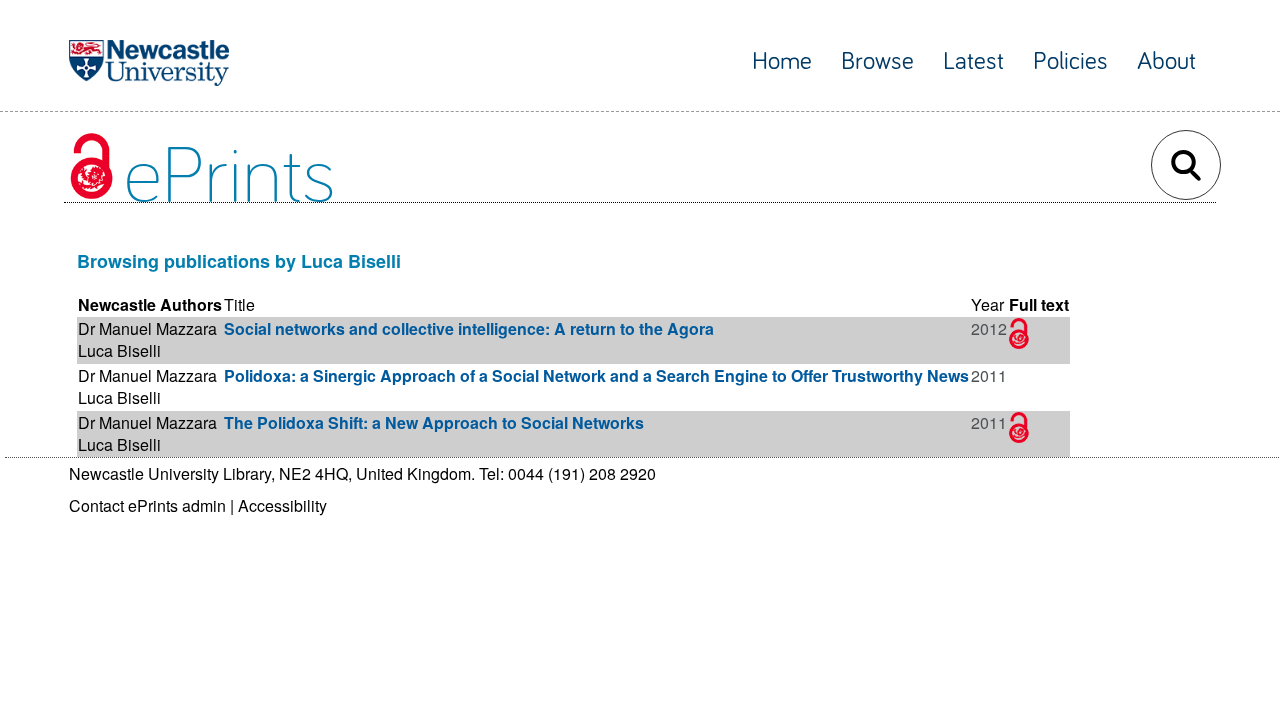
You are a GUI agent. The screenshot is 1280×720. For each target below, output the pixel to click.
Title (239, 304)
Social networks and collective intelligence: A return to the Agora (469, 328)
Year (987, 304)
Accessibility (282, 505)
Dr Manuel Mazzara (147, 328)
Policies (1070, 61)
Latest (973, 61)
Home (782, 61)
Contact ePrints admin (147, 505)
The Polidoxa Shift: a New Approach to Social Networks (434, 422)
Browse (877, 61)
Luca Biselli (119, 350)
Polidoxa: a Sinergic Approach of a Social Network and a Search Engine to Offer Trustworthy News (596, 375)
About (1166, 61)
